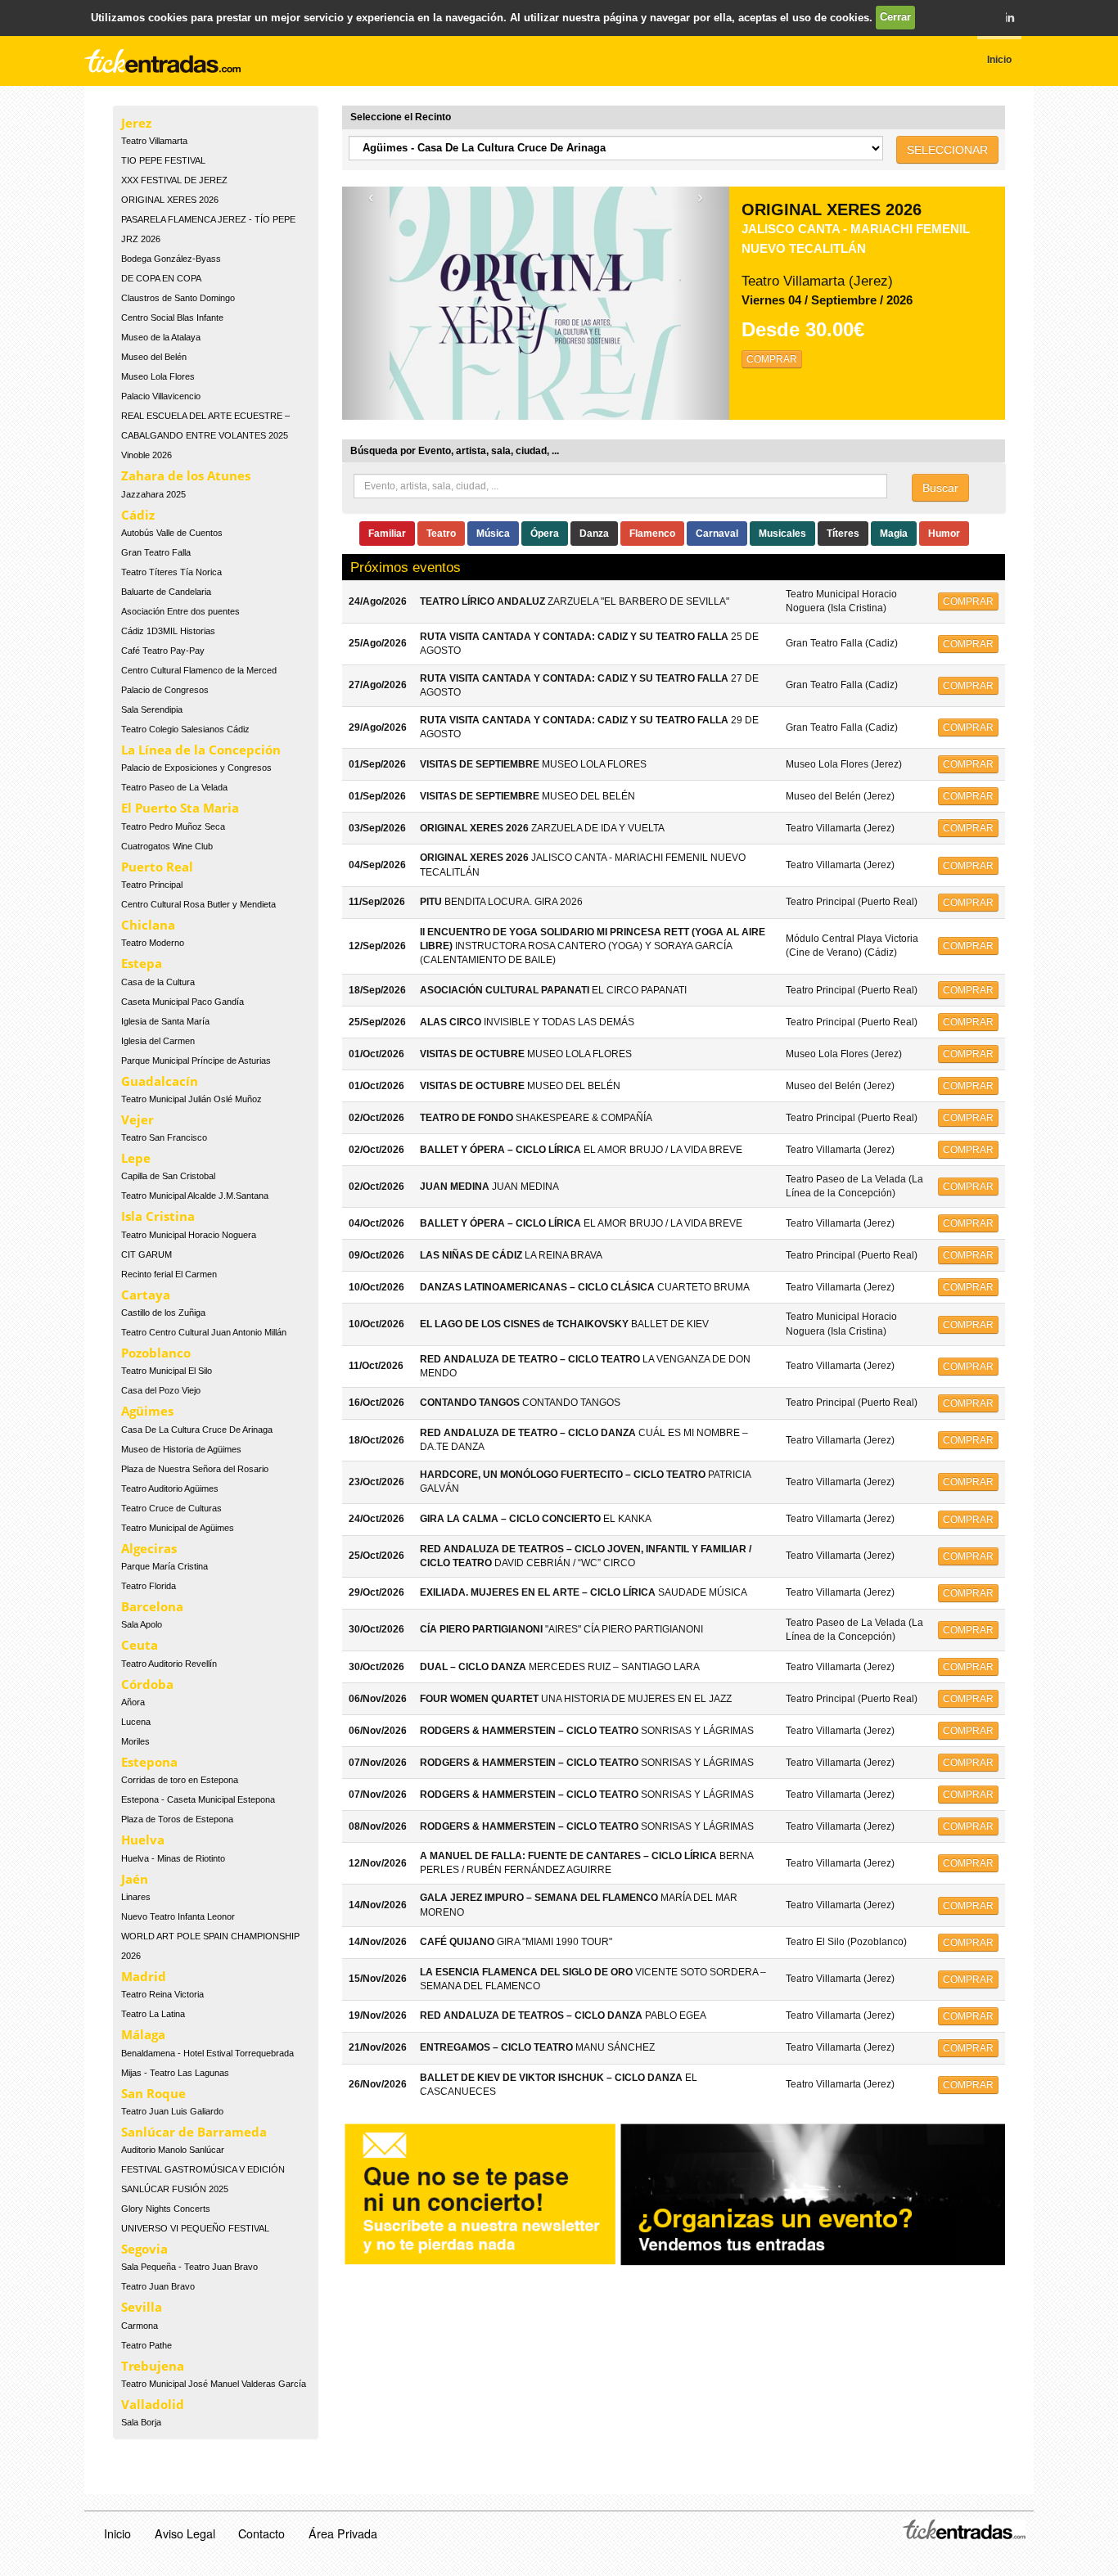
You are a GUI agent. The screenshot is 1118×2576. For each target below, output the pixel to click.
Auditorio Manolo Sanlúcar (173, 2150)
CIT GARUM (147, 1254)
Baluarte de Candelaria (166, 592)
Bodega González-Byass (171, 259)
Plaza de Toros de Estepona (177, 1819)
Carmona (140, 2326)
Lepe (136, 1158)
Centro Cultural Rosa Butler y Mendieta (198, 904)
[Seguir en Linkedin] (1009, 17)
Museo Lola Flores (158, 376)
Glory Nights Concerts (166, 2209)
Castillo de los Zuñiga (163, 1313)
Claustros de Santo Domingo (178, 298)
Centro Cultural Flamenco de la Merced (199, 670)
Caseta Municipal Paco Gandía (183, 1002)
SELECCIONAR (947, 150)
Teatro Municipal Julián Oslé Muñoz (192, 1099)
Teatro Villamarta (154, 141)
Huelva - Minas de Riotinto (173, 1858)
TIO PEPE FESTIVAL (163, 160)
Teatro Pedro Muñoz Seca (173, 826)
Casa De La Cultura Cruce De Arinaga (197, 1430)
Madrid (144, 1976)
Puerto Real (157, 867)
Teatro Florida (149, 1586)
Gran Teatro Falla (156, 552)
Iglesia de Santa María (165, 1021)
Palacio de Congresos (165, 690)
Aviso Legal (185, 2533)
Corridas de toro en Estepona (180, 1780)
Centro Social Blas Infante (172, 317)
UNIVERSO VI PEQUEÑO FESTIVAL (195, 2228)
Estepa (142, 963)
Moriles (135, 1741)
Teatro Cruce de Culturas (171, 1508)
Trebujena (153, 2366)
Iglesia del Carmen (158, 1041)
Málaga (143, 2034)
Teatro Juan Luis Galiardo (172, 2111)
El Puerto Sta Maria (180, 808)
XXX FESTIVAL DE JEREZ (174, 180)
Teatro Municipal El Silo (167, 1371)
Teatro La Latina (153, 2014)
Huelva (143, 1840)
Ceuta (140, 1645)
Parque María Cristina (165, 1566)
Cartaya (146, 1295)
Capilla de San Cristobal (168, 1176)
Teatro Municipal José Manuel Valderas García (214, 2384)
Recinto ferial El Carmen (169, 1274)
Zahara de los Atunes (186, 475)
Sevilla (142, 2307)
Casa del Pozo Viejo (161, 1390)
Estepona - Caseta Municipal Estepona (198, 1799)
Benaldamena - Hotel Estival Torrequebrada (207, 2053)
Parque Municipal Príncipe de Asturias (196, 1061)
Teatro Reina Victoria (162, 1994)
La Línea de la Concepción (201, 750)
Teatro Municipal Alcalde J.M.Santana (195, 1196)
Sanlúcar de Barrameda (194, 2132)
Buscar (940, 488)
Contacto (261, 2533)
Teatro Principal (152, 885)
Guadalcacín (160, 1081)
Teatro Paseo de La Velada (174, 787)
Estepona (149, 1762)
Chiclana (148, 925)
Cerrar (895, 17)
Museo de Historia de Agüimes (181, 1449)
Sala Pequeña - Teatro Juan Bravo (189, 2267)
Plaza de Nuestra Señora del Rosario (195, 1469)
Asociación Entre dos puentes (180, 611)
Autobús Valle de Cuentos (172, 533)
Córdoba (147, 1684)
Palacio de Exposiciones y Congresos (196, 768)
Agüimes (147, 1411)
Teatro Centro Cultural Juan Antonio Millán (204, 1332)
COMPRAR (772, 359)
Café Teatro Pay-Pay (163, 651)
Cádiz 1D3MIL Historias (168, 631)
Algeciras (149, 1548)
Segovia (144, 2249)
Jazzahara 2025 (153, 494)
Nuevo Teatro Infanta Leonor (178, 1916)
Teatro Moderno (153, 943)
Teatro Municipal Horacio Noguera (189, 1235)
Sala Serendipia (152, 709)
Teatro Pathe (147, 2345)
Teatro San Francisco (164, 1137)
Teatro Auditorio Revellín (169, 1664)
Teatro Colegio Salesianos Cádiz (185, 729)
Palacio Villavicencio (161, 396)
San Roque (153, 2093)
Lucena (136, 1722)
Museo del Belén (154, 357)
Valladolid (153, 2404)
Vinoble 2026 (147, 455)
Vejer (137, 1119)
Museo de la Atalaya (161, 337)
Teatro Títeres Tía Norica (171, 572)
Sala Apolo (142, 1624)
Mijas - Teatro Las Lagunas (175, 2073)
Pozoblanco (156, 1353)
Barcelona (152, 1606)
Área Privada (343, 2533)
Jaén (135, 1879)
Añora (133, 1702)
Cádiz (138, 515)
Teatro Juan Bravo (158, 2286)
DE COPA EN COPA (161, 278)
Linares (136, 1897)
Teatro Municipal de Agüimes (178, 1528)
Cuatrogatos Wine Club (167, 846)
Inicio (117, 2533)
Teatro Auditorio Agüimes (170, 1488)
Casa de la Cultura (158, 982)
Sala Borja (141, 2422)
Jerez (136, 123)
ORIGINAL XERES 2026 (170, 200)
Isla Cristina (158, 1216)
